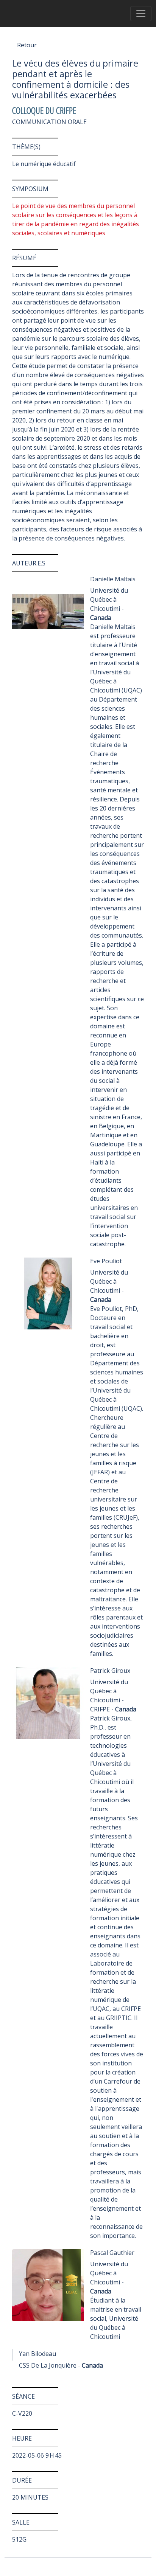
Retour (27, 45)
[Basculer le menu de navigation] (141, 14)
